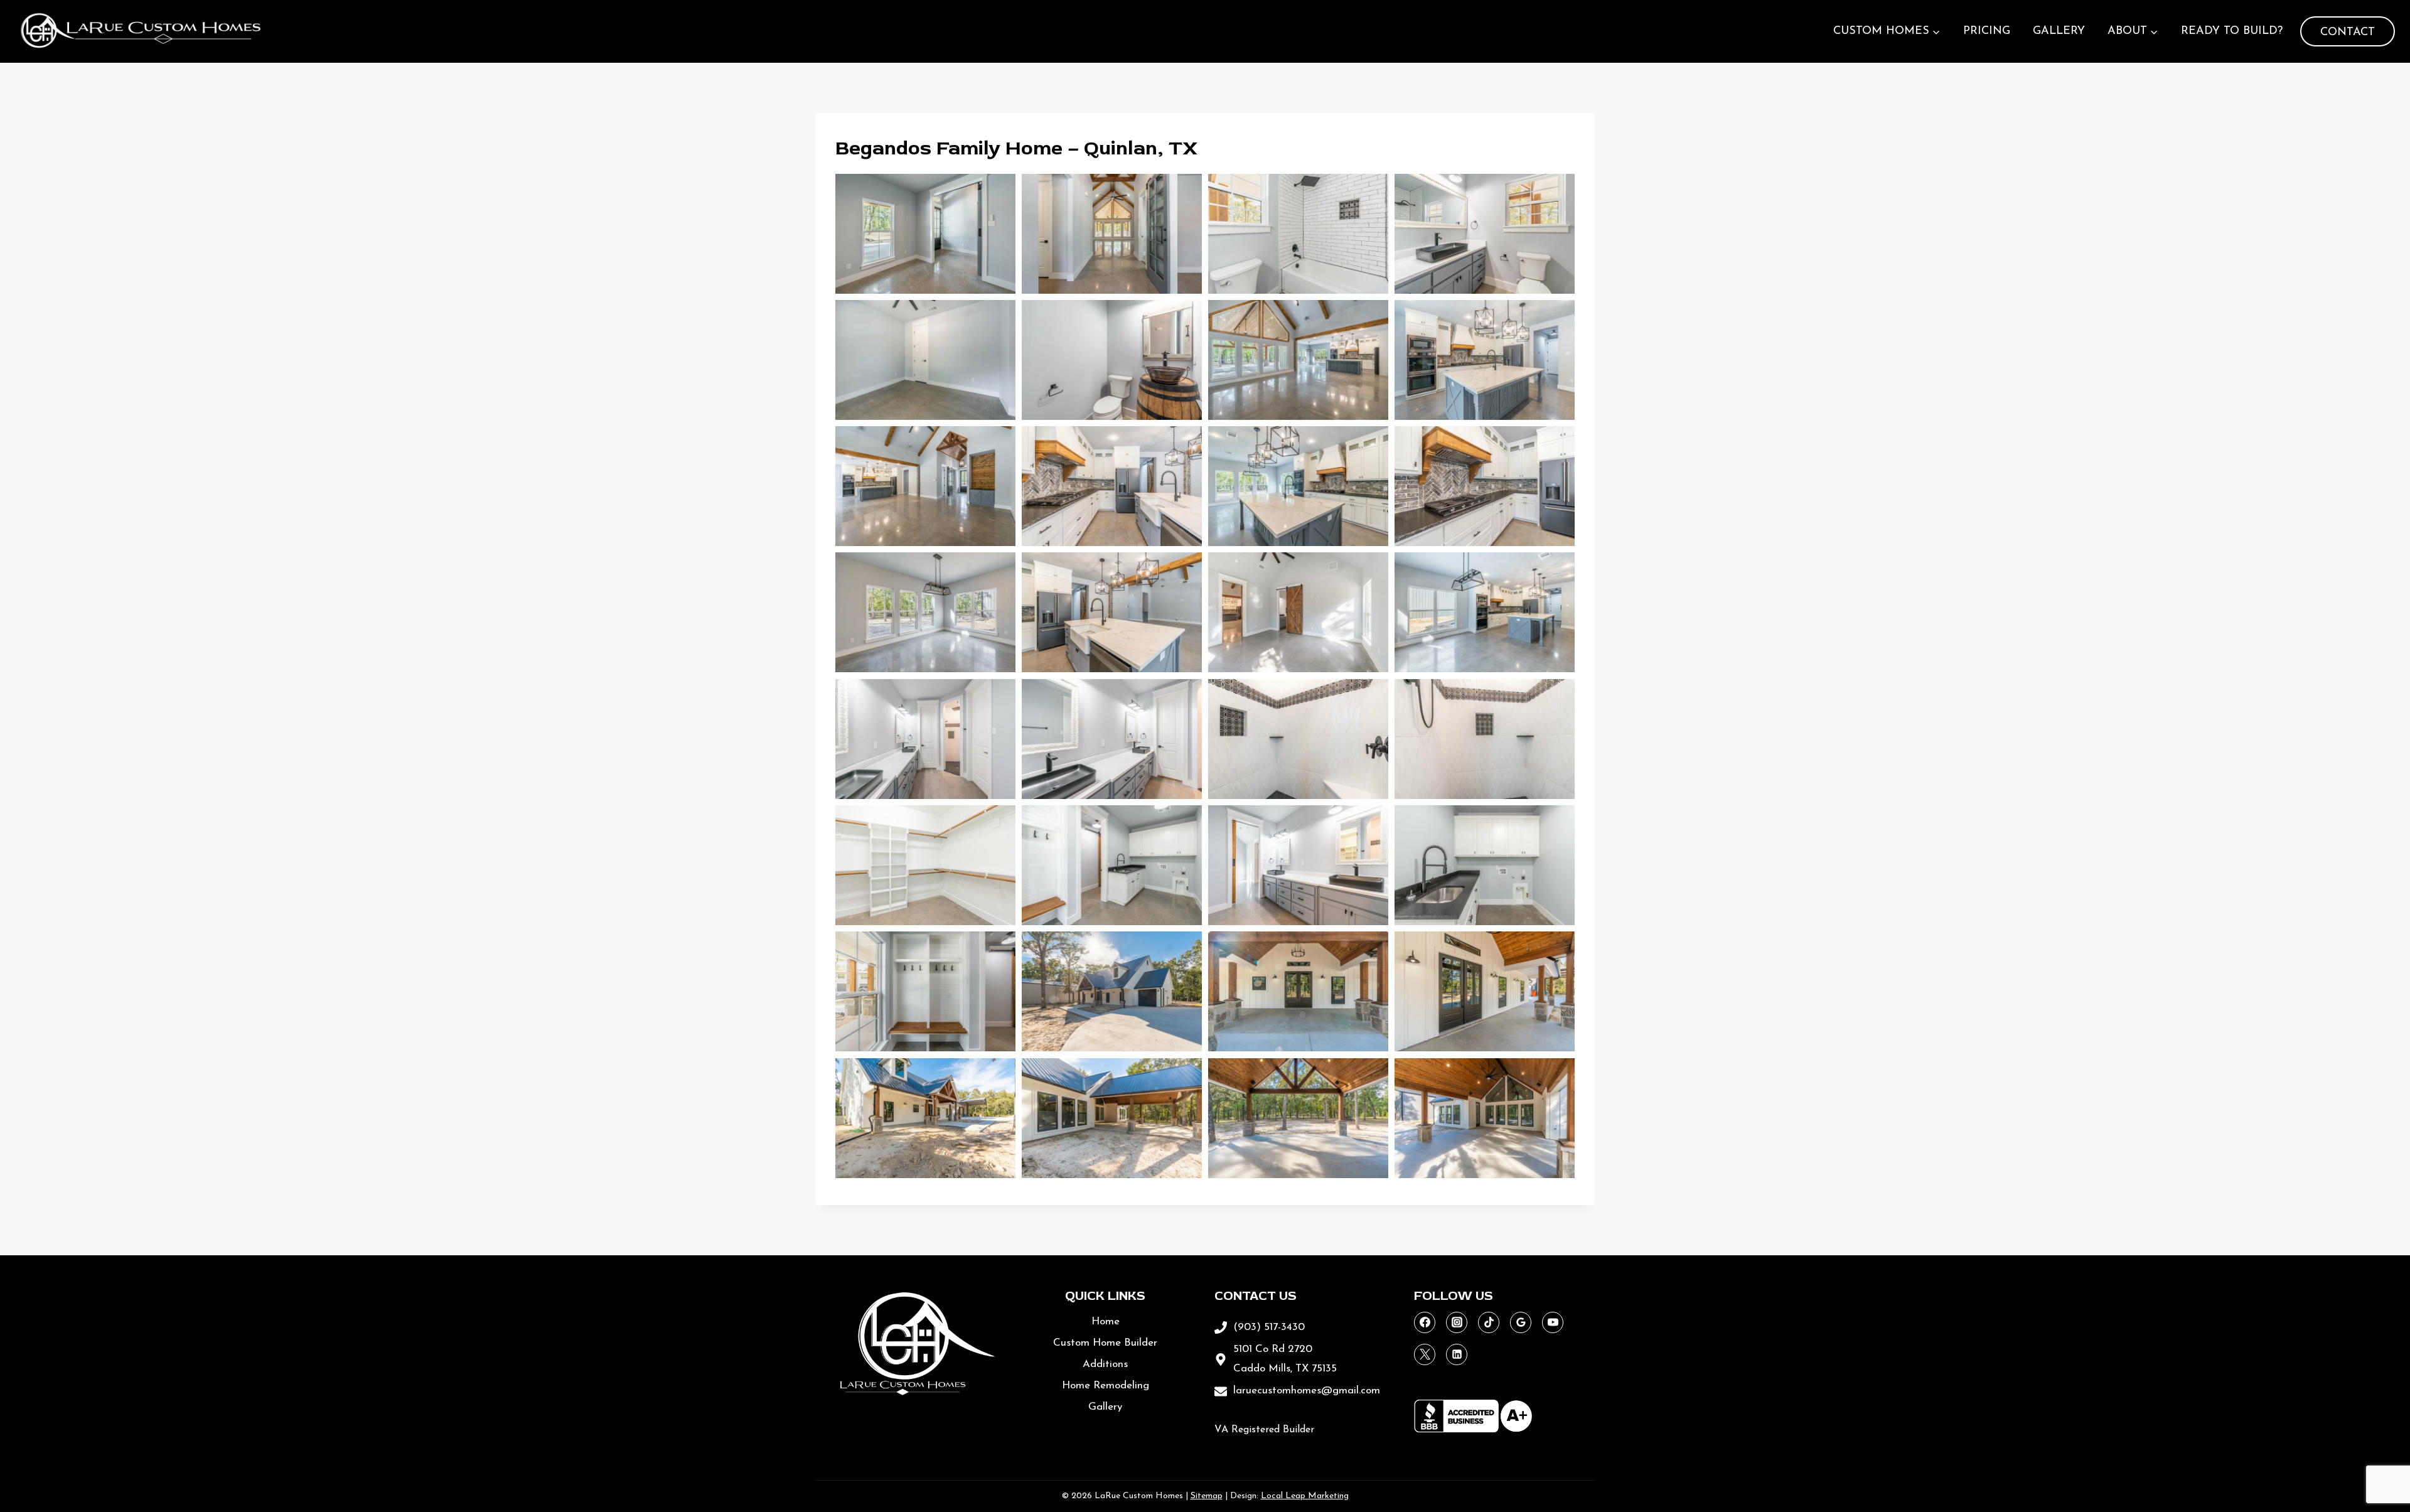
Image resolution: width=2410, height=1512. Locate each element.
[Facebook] (1425, 1322)
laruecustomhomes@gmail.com (1307, 1391)
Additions (1105, 1364)
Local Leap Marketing (1305, 1496)
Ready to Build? (2232, 31)
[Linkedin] (1457, 1354)
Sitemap (1207, 1496)
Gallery (2059, 31)
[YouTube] (1553, 1322)
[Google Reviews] (1521, 1322)
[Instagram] (1457, 1322)
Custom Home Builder (1105, 1343)
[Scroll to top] (2371, 1454)
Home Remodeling (1106, 1386)
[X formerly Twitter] (1425, 1354)
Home (1106, 1322)
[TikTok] (1489, 1322)
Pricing (1987, 31)
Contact (2348, 33)
